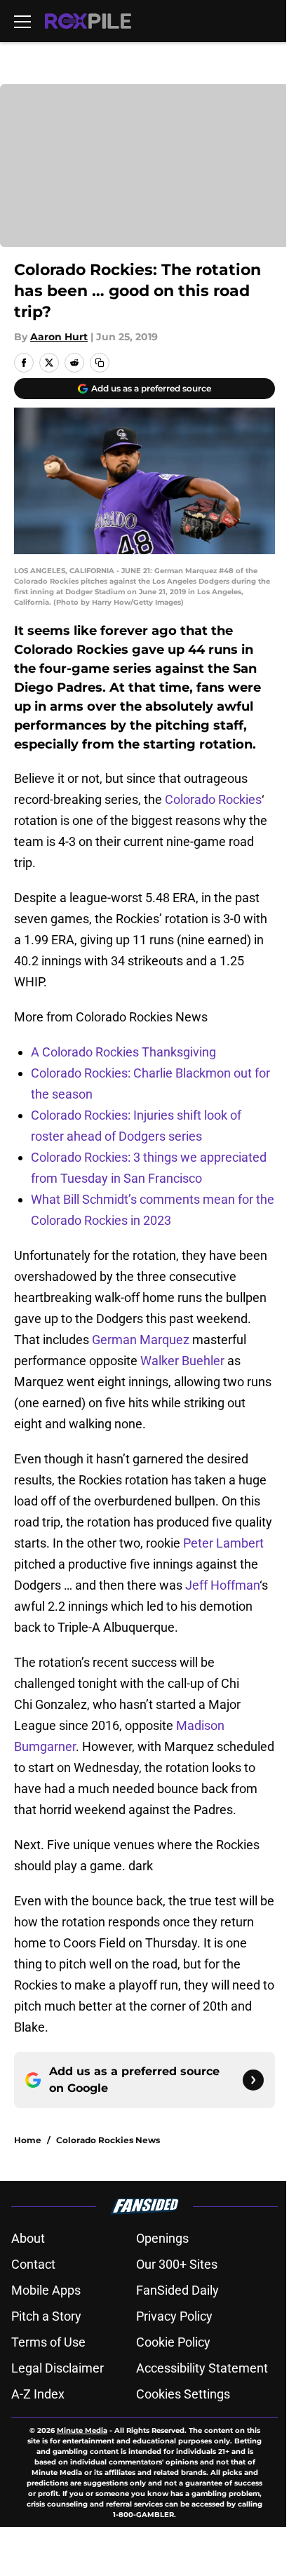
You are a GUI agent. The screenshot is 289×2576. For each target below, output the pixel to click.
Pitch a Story (46, 2316)
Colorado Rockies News (108, 2140)
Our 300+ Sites (177, 2264)
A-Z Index (38, 2394)
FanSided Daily (177, 2290)
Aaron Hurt (59, 337)
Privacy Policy (174, 2316)
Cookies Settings (183, 2394)
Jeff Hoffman (222, 1585)
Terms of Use (48, 2342)
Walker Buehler (182, 1361)
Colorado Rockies (213, 799)
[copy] (100, 363)
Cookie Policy (173, 2342)
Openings (162, 2238)
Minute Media (82, 2430)
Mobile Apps (46, 2290)
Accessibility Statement (202, 2368)
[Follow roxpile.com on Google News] (253, 2080)
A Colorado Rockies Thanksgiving (123, 1052)
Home (28, 2140)
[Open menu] (22, 21)
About (28, 2238)
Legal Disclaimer (58, 2368)
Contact (33, 2264)
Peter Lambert (223, 1543)
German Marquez (141, 1340)
